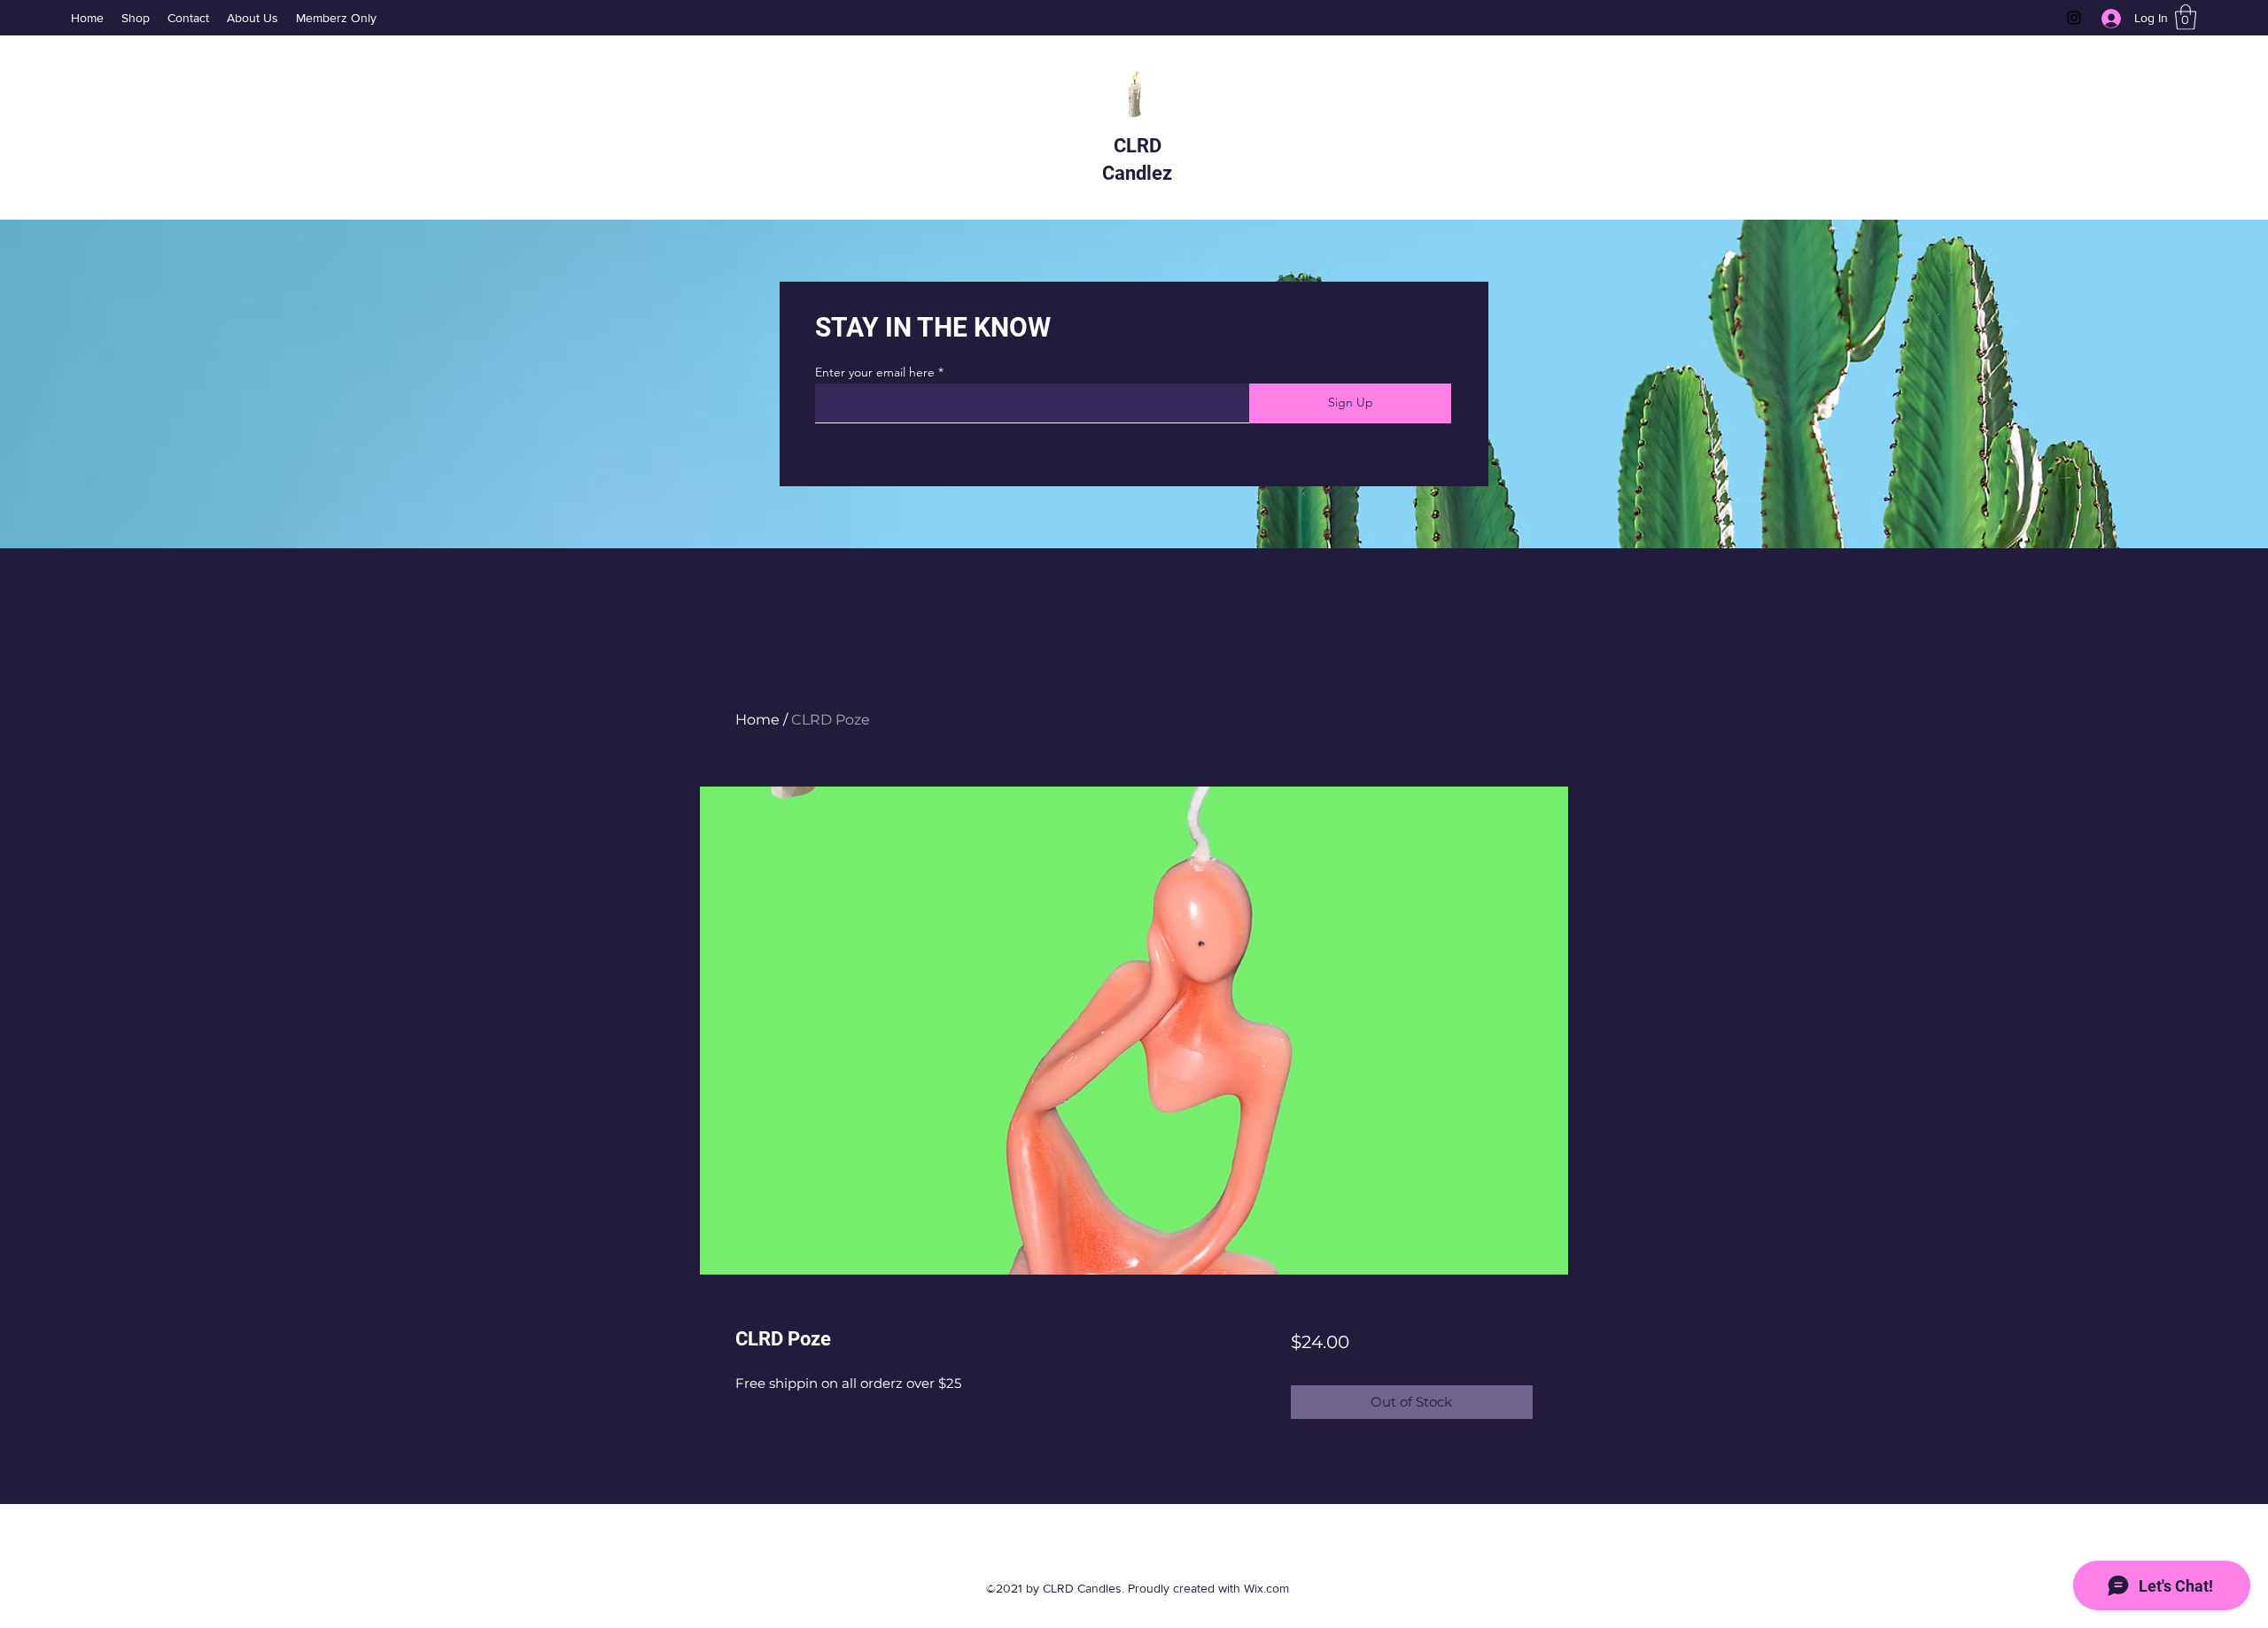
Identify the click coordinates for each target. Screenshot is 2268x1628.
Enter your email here (875, 372)
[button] (2186, 17)
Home (757, 720)
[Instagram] (2074, 18)
